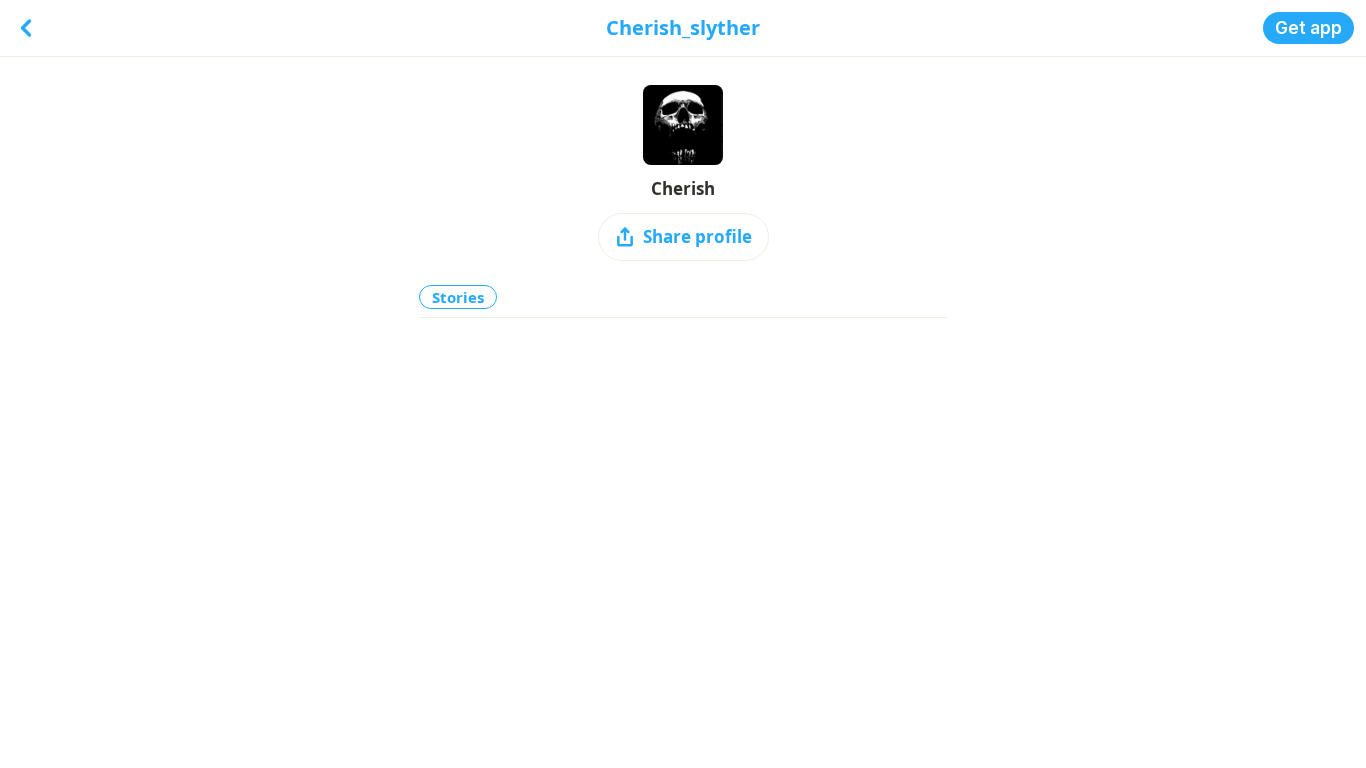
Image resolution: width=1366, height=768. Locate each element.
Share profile (697, 236)
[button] (1308, 28)
